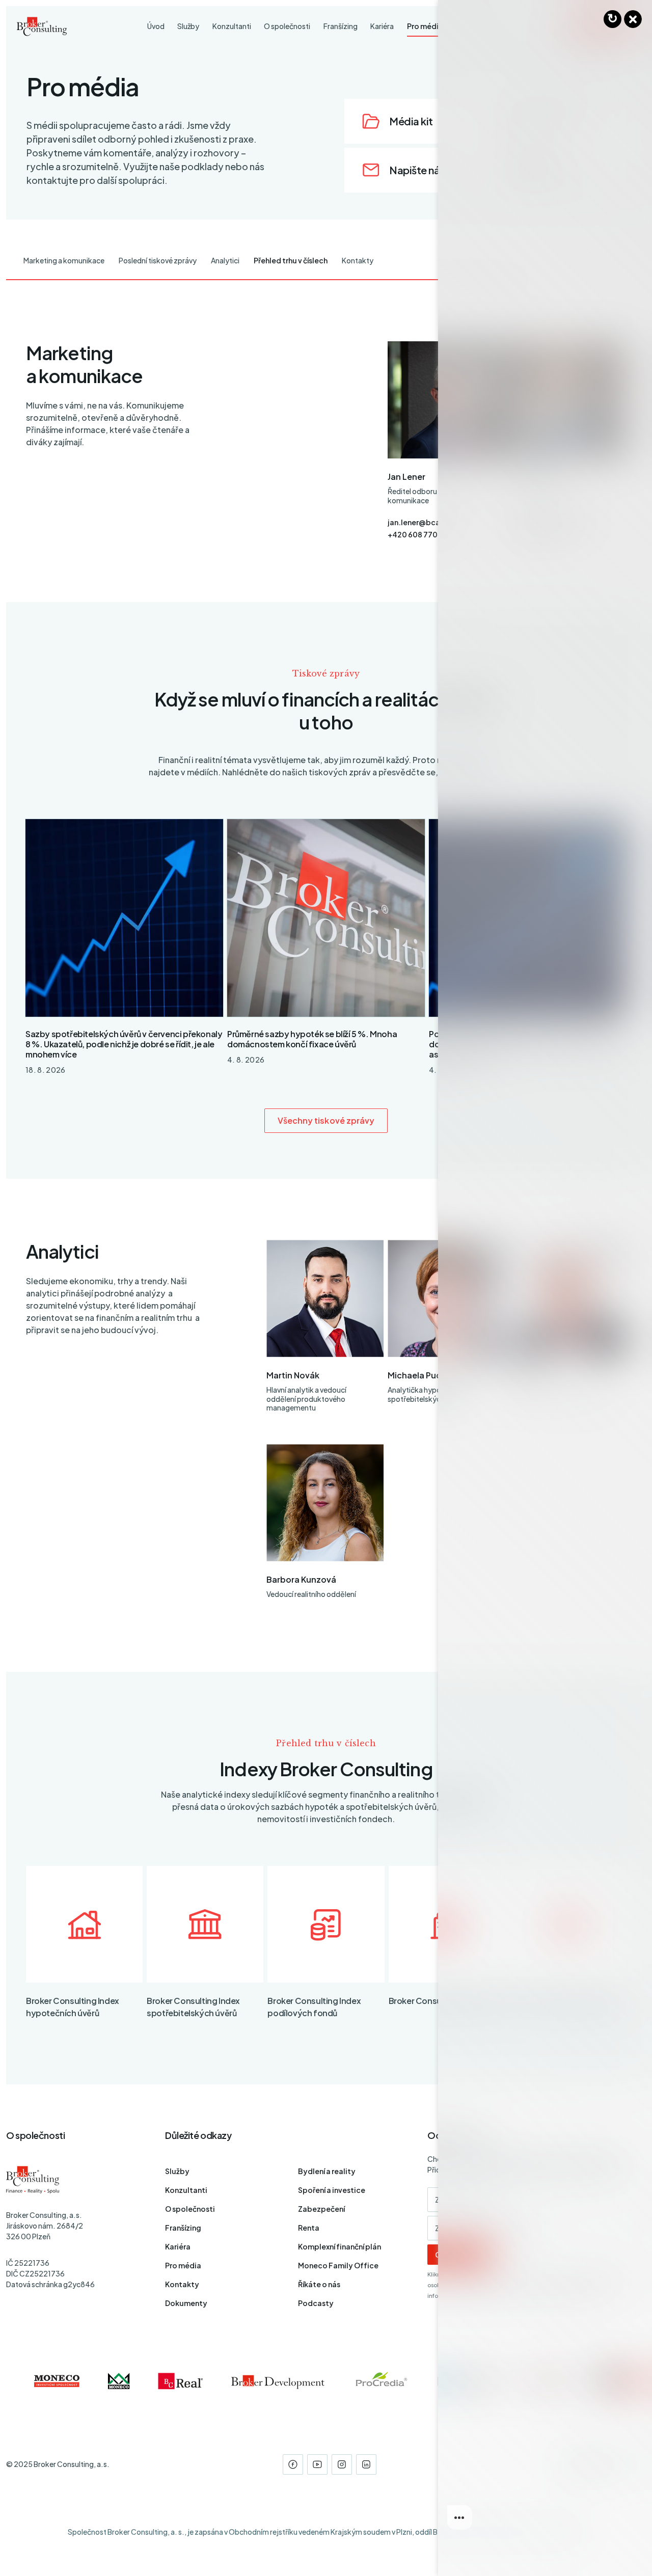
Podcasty (316, 2303)
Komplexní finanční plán (339, 2246)
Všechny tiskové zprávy (326, 1120)
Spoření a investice (332, 2190)
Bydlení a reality (327, 2171)
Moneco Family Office (338, 2265)
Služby (177, 2171)
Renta (309, 2228)
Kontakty (358, 260)
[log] (545, 1272)
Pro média (183, 2265)
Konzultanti (186, 2190)
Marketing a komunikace (64, 260)
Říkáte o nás (319, 2284)
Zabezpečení (321, 2209)
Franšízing (183, 2228)
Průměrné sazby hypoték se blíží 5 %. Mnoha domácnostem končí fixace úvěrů (312, 1039)
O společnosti (190, 2209)
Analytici (225, 260)
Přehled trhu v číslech (291, 260)
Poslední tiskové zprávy (158, 260)
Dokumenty (186, 2303)
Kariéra (178, 2246)
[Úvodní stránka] (42, 26)
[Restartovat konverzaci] (613, 19)
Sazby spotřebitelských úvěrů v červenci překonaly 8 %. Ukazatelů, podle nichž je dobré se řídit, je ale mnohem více (124, 1044)
